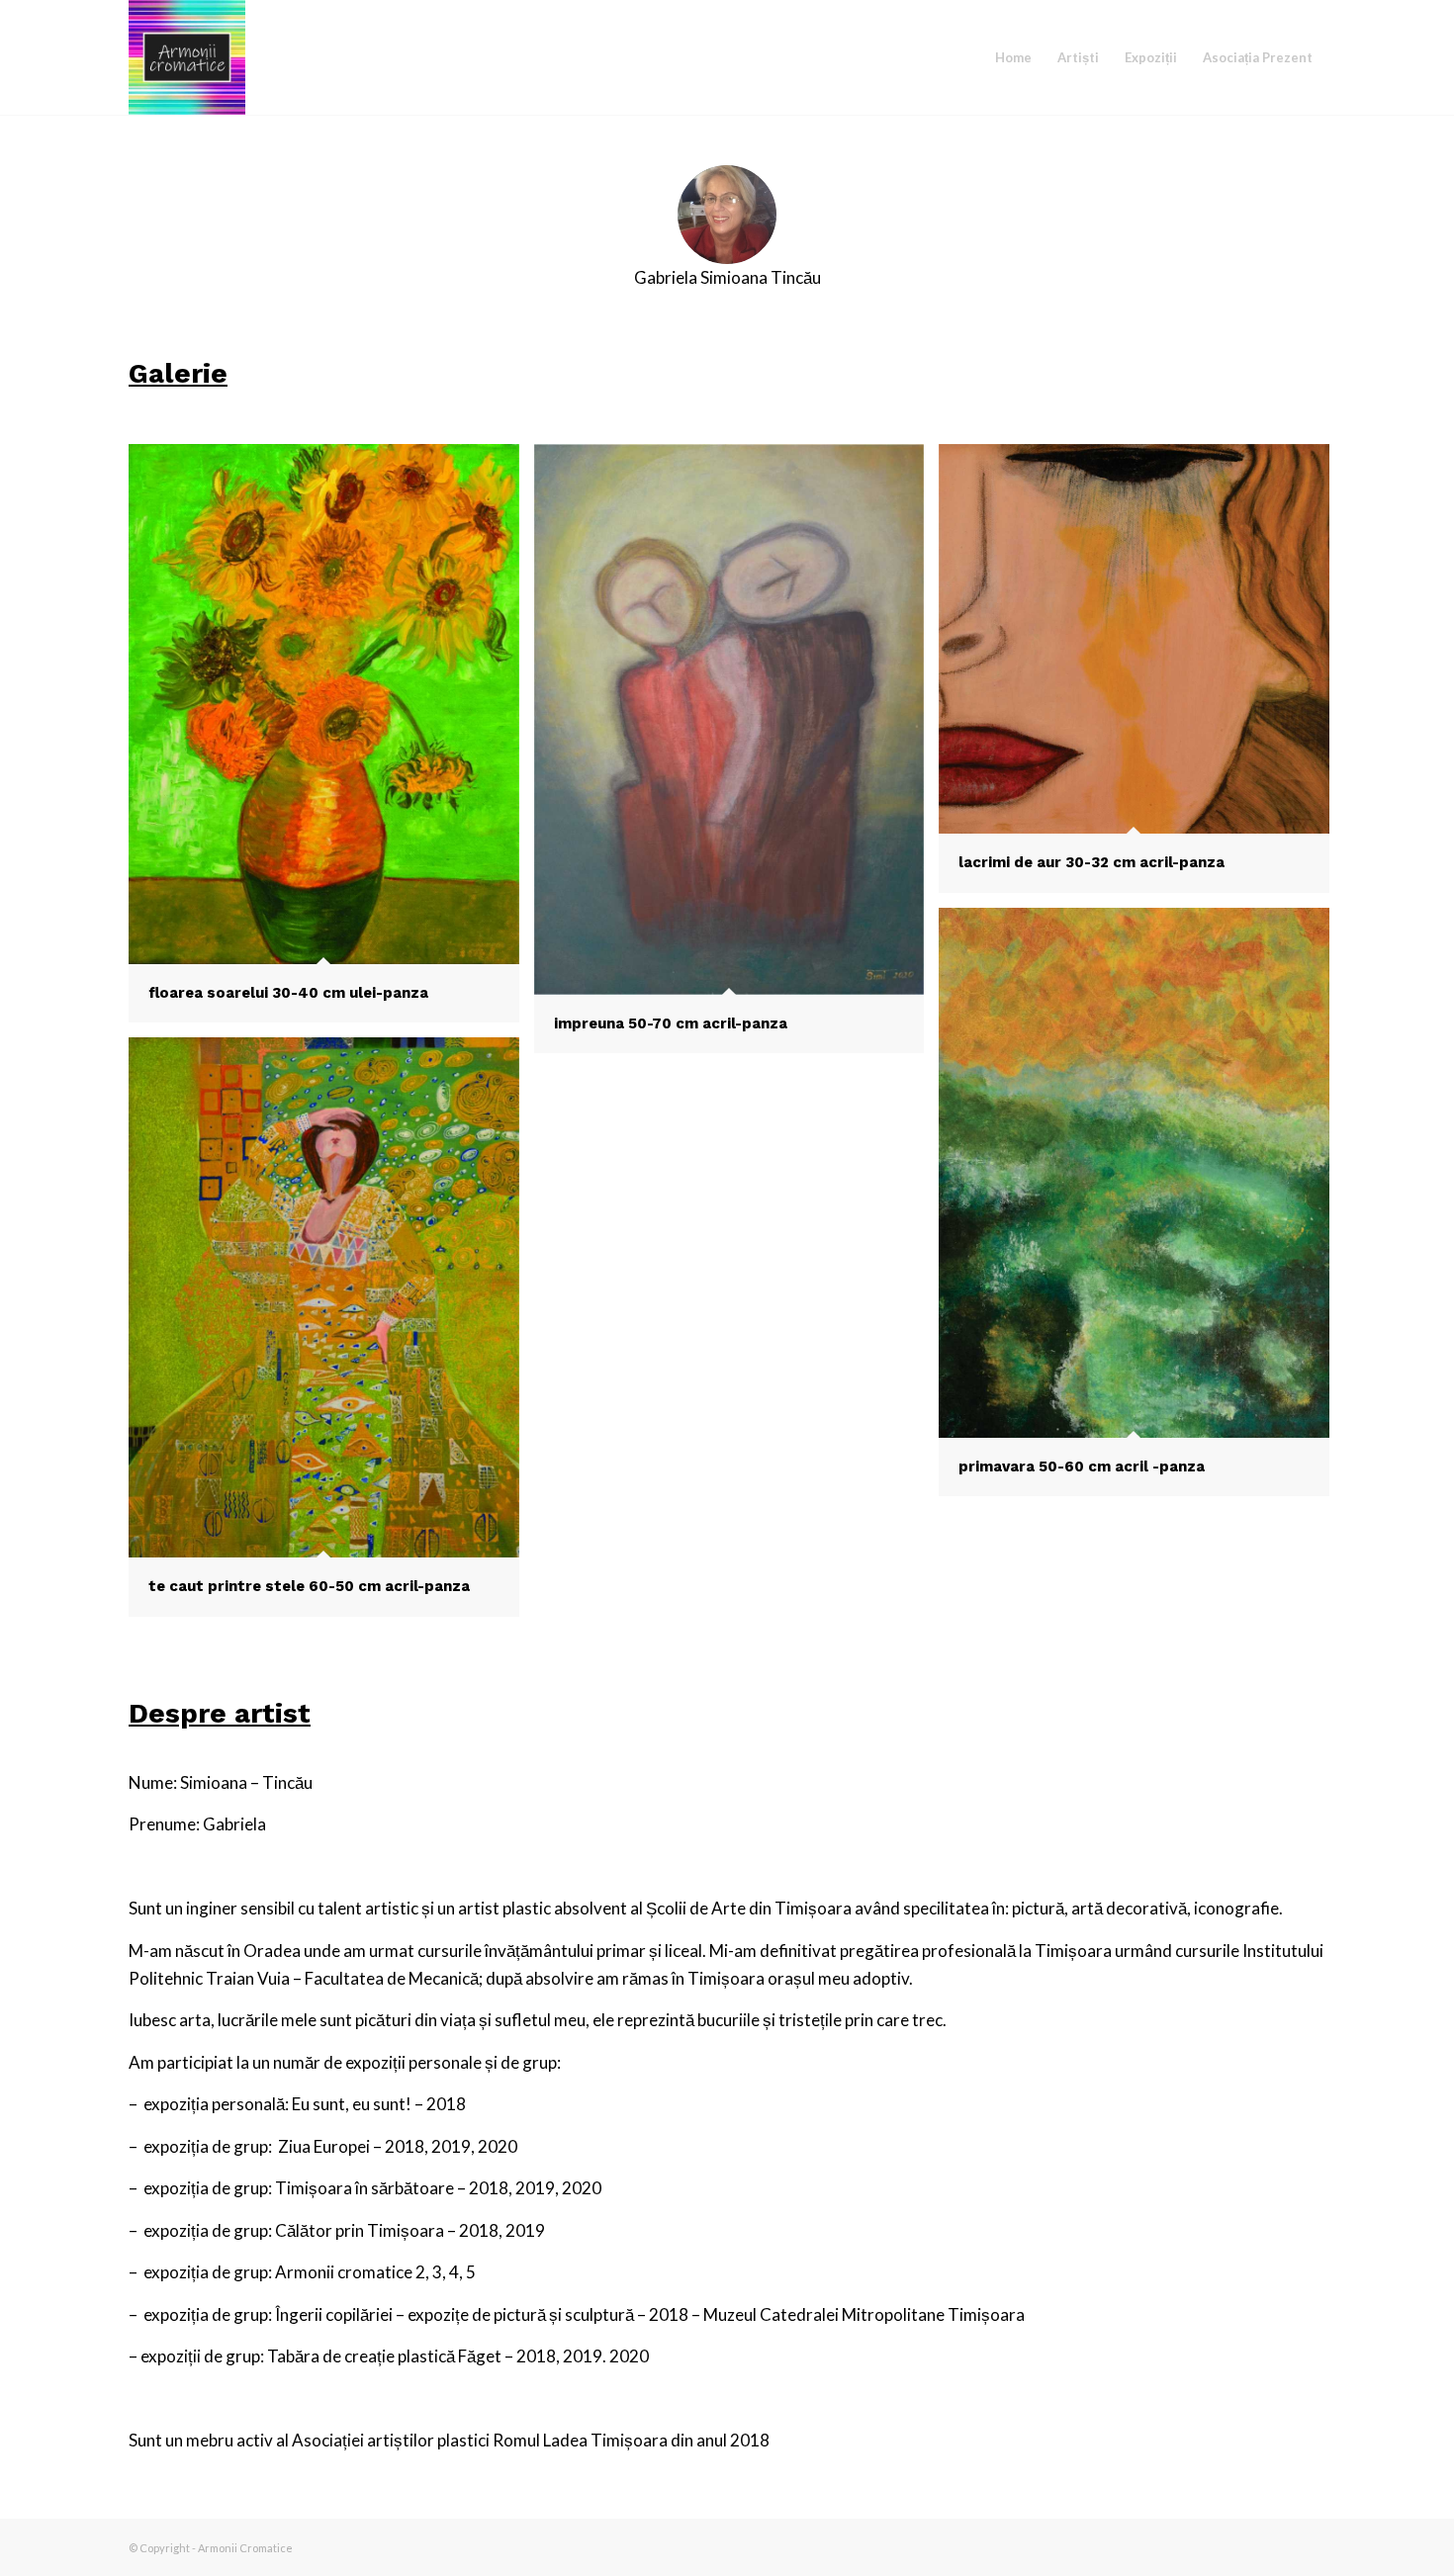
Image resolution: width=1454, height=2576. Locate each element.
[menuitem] (1013, 57)
